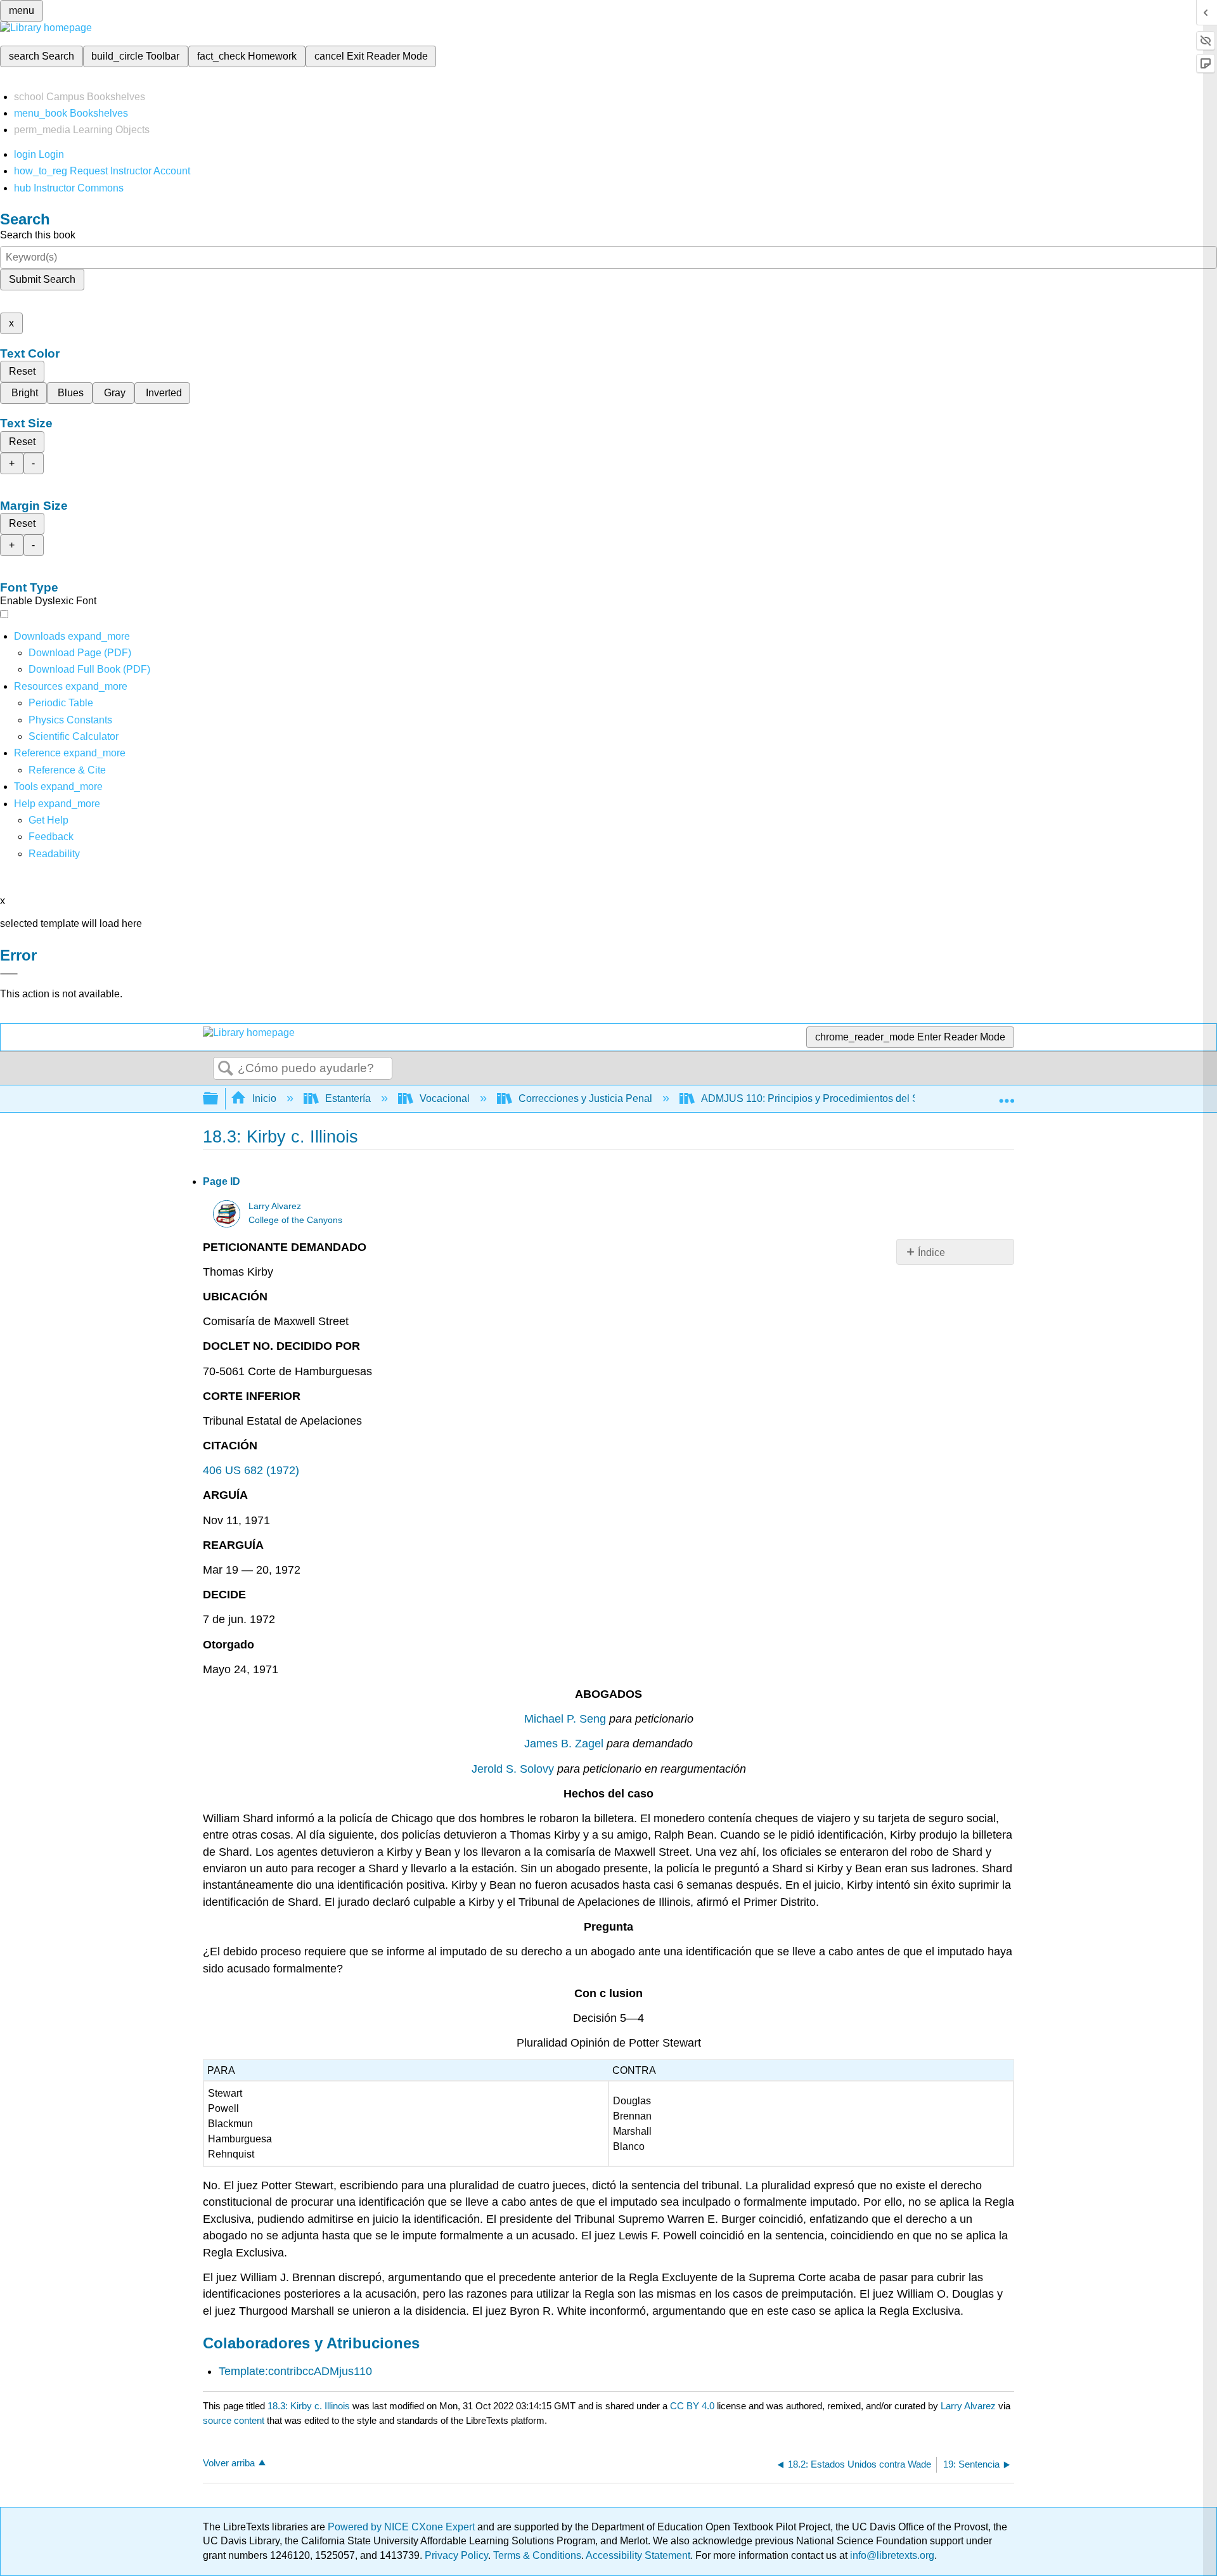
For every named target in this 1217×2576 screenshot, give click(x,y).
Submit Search (42, 279)
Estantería (348, 1098)
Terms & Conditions (537, 2555)
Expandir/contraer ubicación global (1007, 1095)
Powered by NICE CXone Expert (402, 2527)
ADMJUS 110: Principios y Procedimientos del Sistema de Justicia (850, 1098)
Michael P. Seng (565, 1719)
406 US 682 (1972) (251, 1470)
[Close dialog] (9, 974)
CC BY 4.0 (692, 2406)
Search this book (38, 235)
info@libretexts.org (891, 2555)
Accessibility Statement (638, 2555)
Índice (931, 1252)
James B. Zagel (564, 1744)
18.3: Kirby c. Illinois (309, 2406)
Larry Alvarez (275, 1206)
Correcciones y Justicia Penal (585, 1098)
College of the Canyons (295, 1220)
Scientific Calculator (74, 736)
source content (234, 2420)
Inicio (264, 1098)
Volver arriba (229, 2463)
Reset (22, 371)
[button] (51, 837)
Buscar (226, 1069)
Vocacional (445, 1098)
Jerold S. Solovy (513, 1769)
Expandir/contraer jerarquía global (219, 1099)
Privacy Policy (456, 2555)
